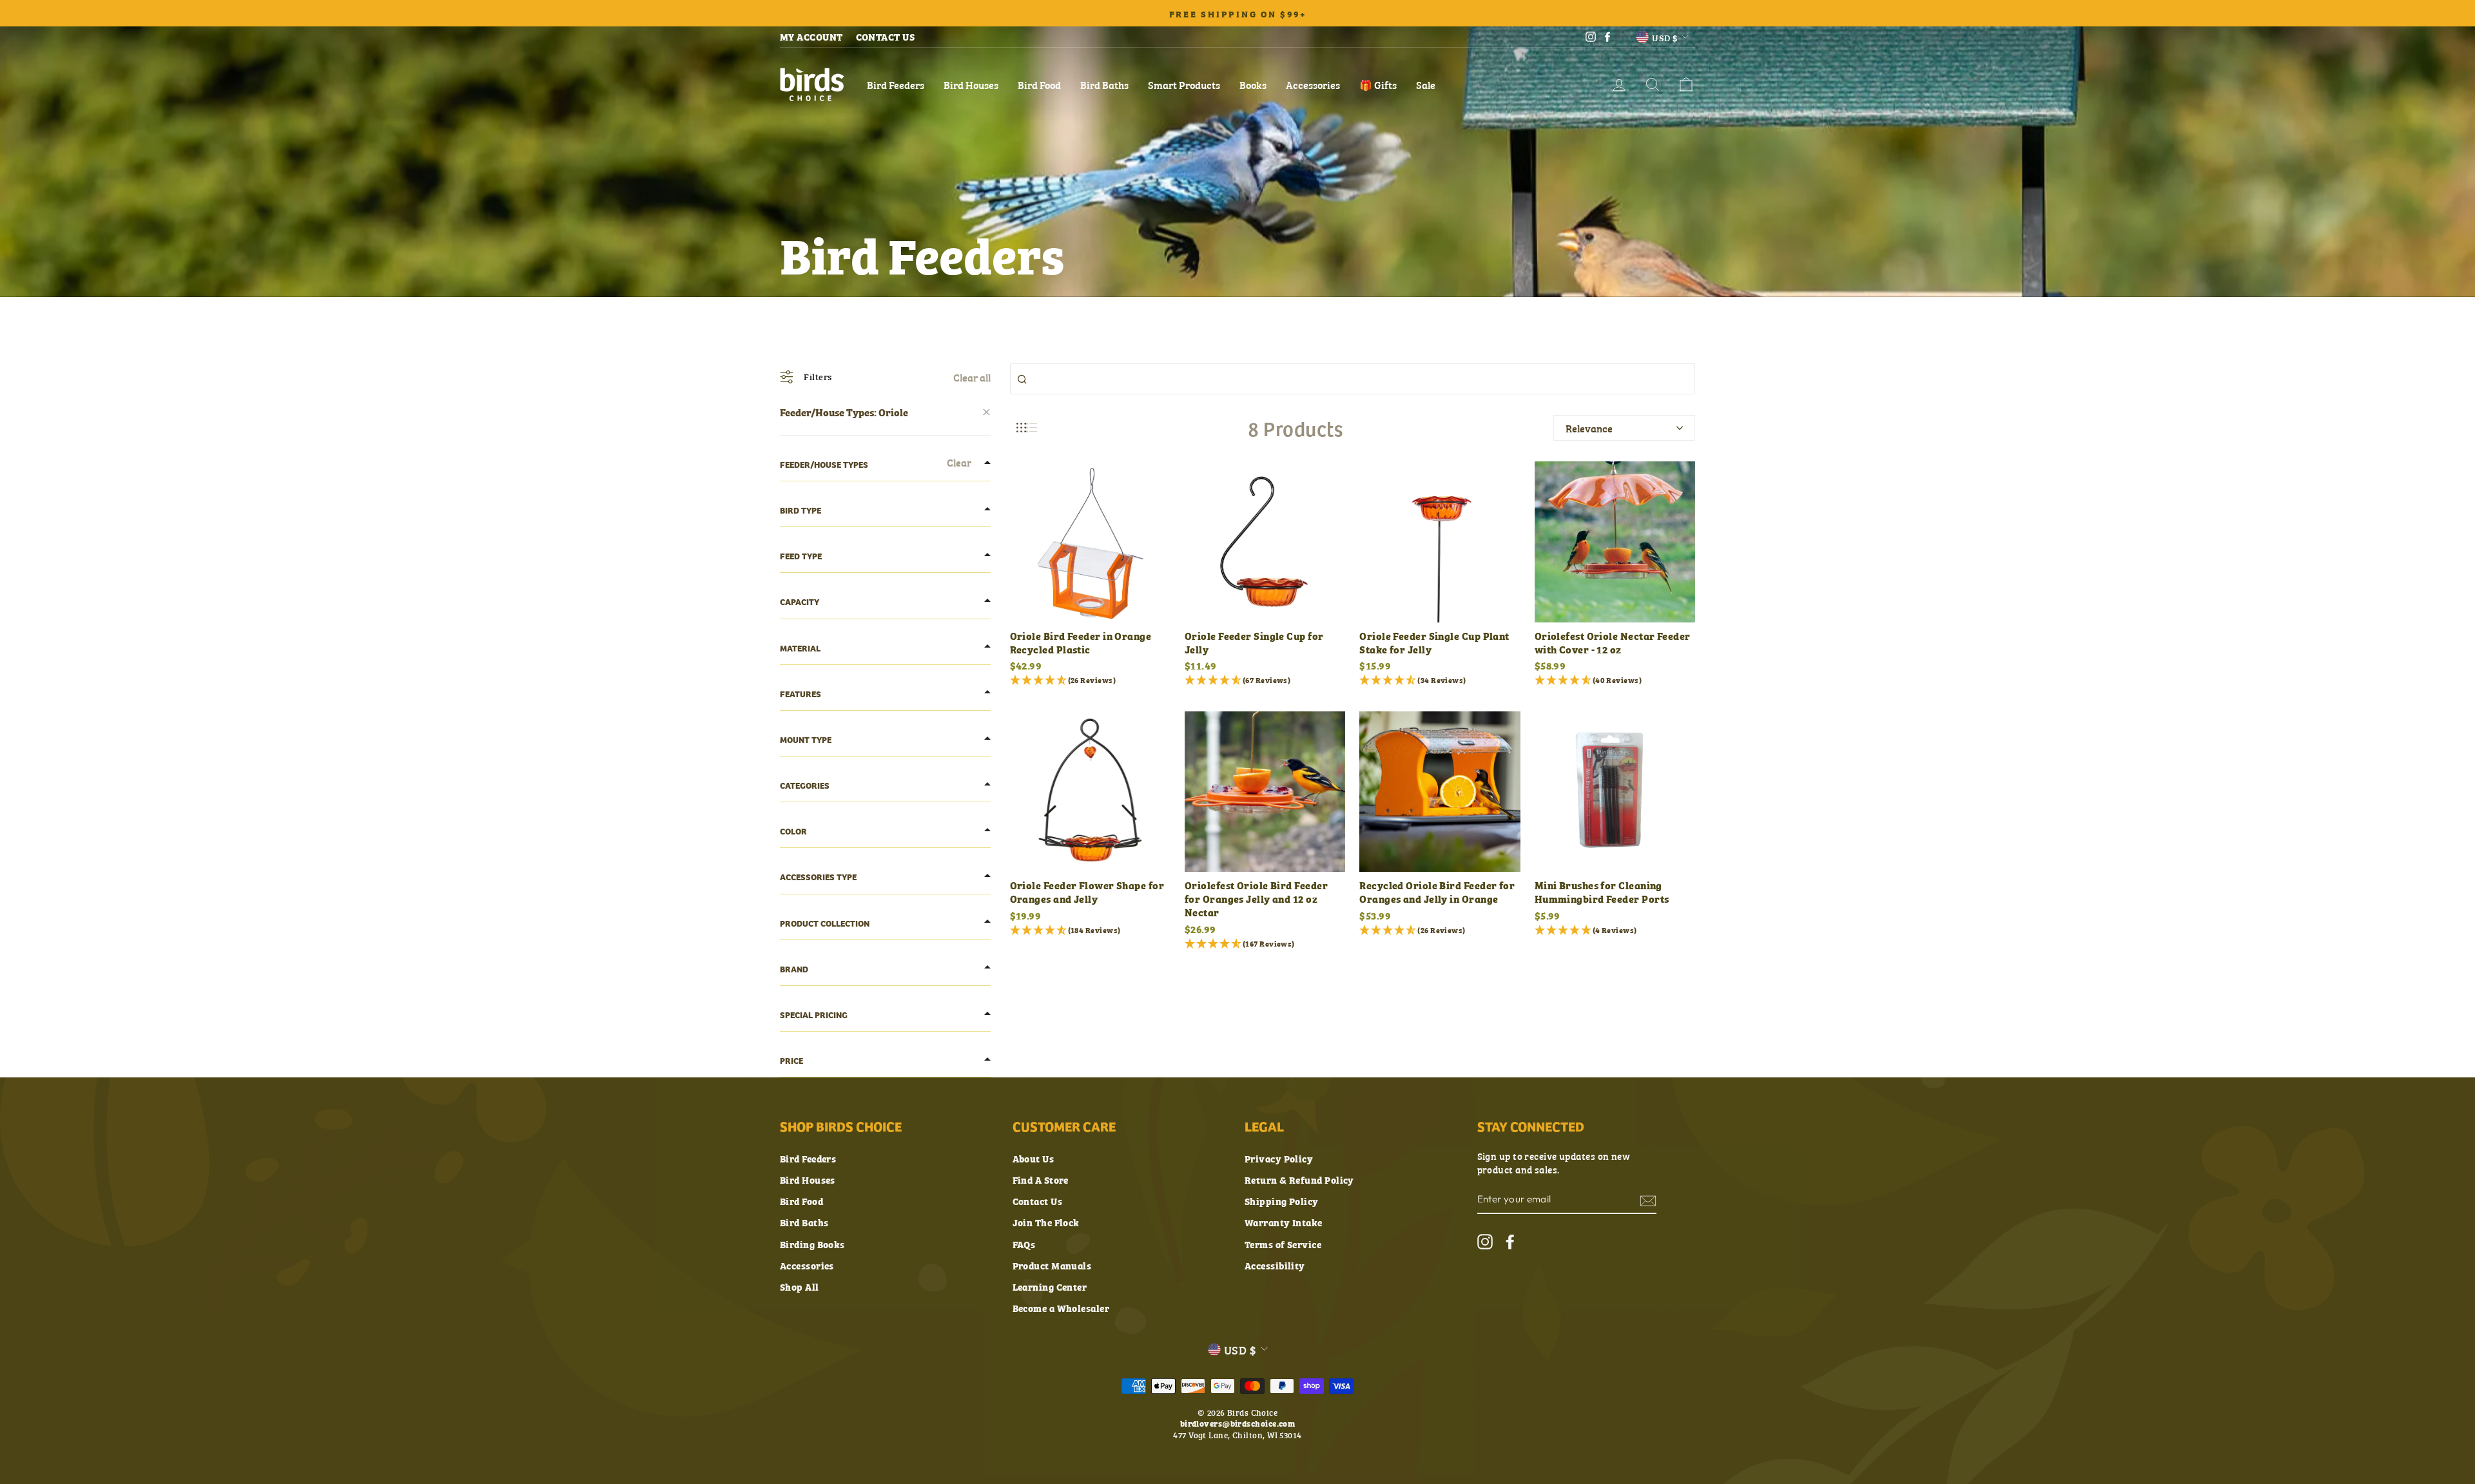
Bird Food (1039, 84)
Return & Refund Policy (1299, 1180)
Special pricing (814, 1015)
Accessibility (1275, 1265)
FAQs (1024, 1244)
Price (791, 1060)
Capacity (800, 602)
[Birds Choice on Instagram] (1485, 1241)
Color (793, 831)
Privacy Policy (1279, 1158)
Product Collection (825, 923)
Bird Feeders (896, 84)
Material (800, 648)
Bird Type (801, 510)
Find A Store (1041, 1180)
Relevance (1589, 428)
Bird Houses (971, 84)
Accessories (1313, 84)
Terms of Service (1283, 1244)
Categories (805, 785)
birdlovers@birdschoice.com (1238, 1423)
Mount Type (806, 739)
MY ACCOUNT (811, 36)
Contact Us (1038, 1201)
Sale (1426, 84)
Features (801, 694)
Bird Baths (1104, 84)
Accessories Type (818, 877)
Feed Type (801, 556)
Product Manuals (1052, 1265)
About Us (1034, 1158)
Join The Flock (1046, 1222)
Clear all (972, 377)
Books (1253, 84)
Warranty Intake (1284, 1222)
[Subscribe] (1648, 1200)
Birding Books (812, 1244)
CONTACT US (886, 36)
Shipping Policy (1282, 1201)
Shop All (800, 1286)
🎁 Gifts (1378, 84)
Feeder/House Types (824, 464)
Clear (959, 462)
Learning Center (1050, 1286)
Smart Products (1184, 84)
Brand (794, 969)
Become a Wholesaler (1061, 1308)
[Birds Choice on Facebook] (1510, 1241)
